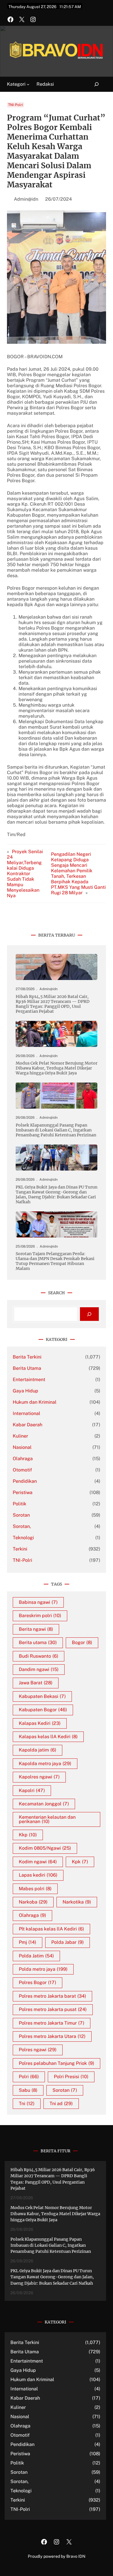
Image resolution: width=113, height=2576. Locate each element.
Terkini (20, 1549)
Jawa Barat (36, 1683)
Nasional (22, 1447)
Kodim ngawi (38, 1862)
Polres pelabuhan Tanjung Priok (57, 2063)
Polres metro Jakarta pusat (53, 2009)
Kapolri (32, 1790)
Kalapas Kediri (40, 1723)
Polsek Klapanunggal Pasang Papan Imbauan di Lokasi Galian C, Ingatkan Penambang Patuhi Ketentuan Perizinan (56, 1130)
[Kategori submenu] (28, 84)
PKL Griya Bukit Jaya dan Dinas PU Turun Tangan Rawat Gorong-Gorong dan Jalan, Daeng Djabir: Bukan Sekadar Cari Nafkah (57, 1195)
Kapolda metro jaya (45, 1764)
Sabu (28, 2090)
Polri (29, 2077)
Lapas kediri (38, 1875)
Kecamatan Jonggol (44, 1804)
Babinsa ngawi (38, 1602)
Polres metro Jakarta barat (52, 1996)
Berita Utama (27, 1368)
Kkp (28, 1835)
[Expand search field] (93, 84)
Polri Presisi (71, 2077)
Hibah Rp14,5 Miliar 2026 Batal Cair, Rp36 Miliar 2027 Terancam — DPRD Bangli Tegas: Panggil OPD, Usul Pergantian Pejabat (53, 1004)
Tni (27, 2104)
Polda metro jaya (43, 1969)
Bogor (82, 1642)
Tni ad (61, 2104)
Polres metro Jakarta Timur (52, 2023)
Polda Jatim (36, 1956)
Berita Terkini (27, 1357)
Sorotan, (22, 1526)
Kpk (80, 1862)
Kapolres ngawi (39, 1777)
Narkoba (33, 1902)
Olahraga (23, 1459)
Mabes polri (35, 1889)
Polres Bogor (38, 1982)
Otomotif (22, 1470)
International (27, 1413)
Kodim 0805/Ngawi (45, 1848)
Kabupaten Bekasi (42, 1696)
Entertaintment (29, 1380)
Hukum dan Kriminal (35, 1402)
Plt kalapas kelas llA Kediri (51, 1929)
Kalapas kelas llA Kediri (48, 1737)
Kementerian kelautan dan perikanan (47, 1819)
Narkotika (77, 1902)
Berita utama (38, 1642)
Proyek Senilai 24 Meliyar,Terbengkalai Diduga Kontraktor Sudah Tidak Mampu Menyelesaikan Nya (25, 874)
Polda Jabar (68, 1942)
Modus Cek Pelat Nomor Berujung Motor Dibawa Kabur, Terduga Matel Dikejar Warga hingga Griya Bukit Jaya (57, 1068)
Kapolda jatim (38, 1750)
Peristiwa (23, 1492)
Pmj (28, 1942)
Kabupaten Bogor (43, 1710)
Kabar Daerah (28, 1425)
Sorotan (21, 1515)
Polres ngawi (38, 2050)
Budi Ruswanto (39, 1656)
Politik (20, 1504)
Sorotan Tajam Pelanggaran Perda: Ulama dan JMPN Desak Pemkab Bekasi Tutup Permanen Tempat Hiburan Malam (55, 1261)
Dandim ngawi (39, 1669)
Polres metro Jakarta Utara (52, 2036)
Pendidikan (25, 1481)
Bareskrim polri (40, 1616)
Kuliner (20, 1436)
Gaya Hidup (25, 1391)
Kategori (16, 84)
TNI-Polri (16, 105)
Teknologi (23, 1538)
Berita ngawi (36, 1629)
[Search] (89, 1314)
